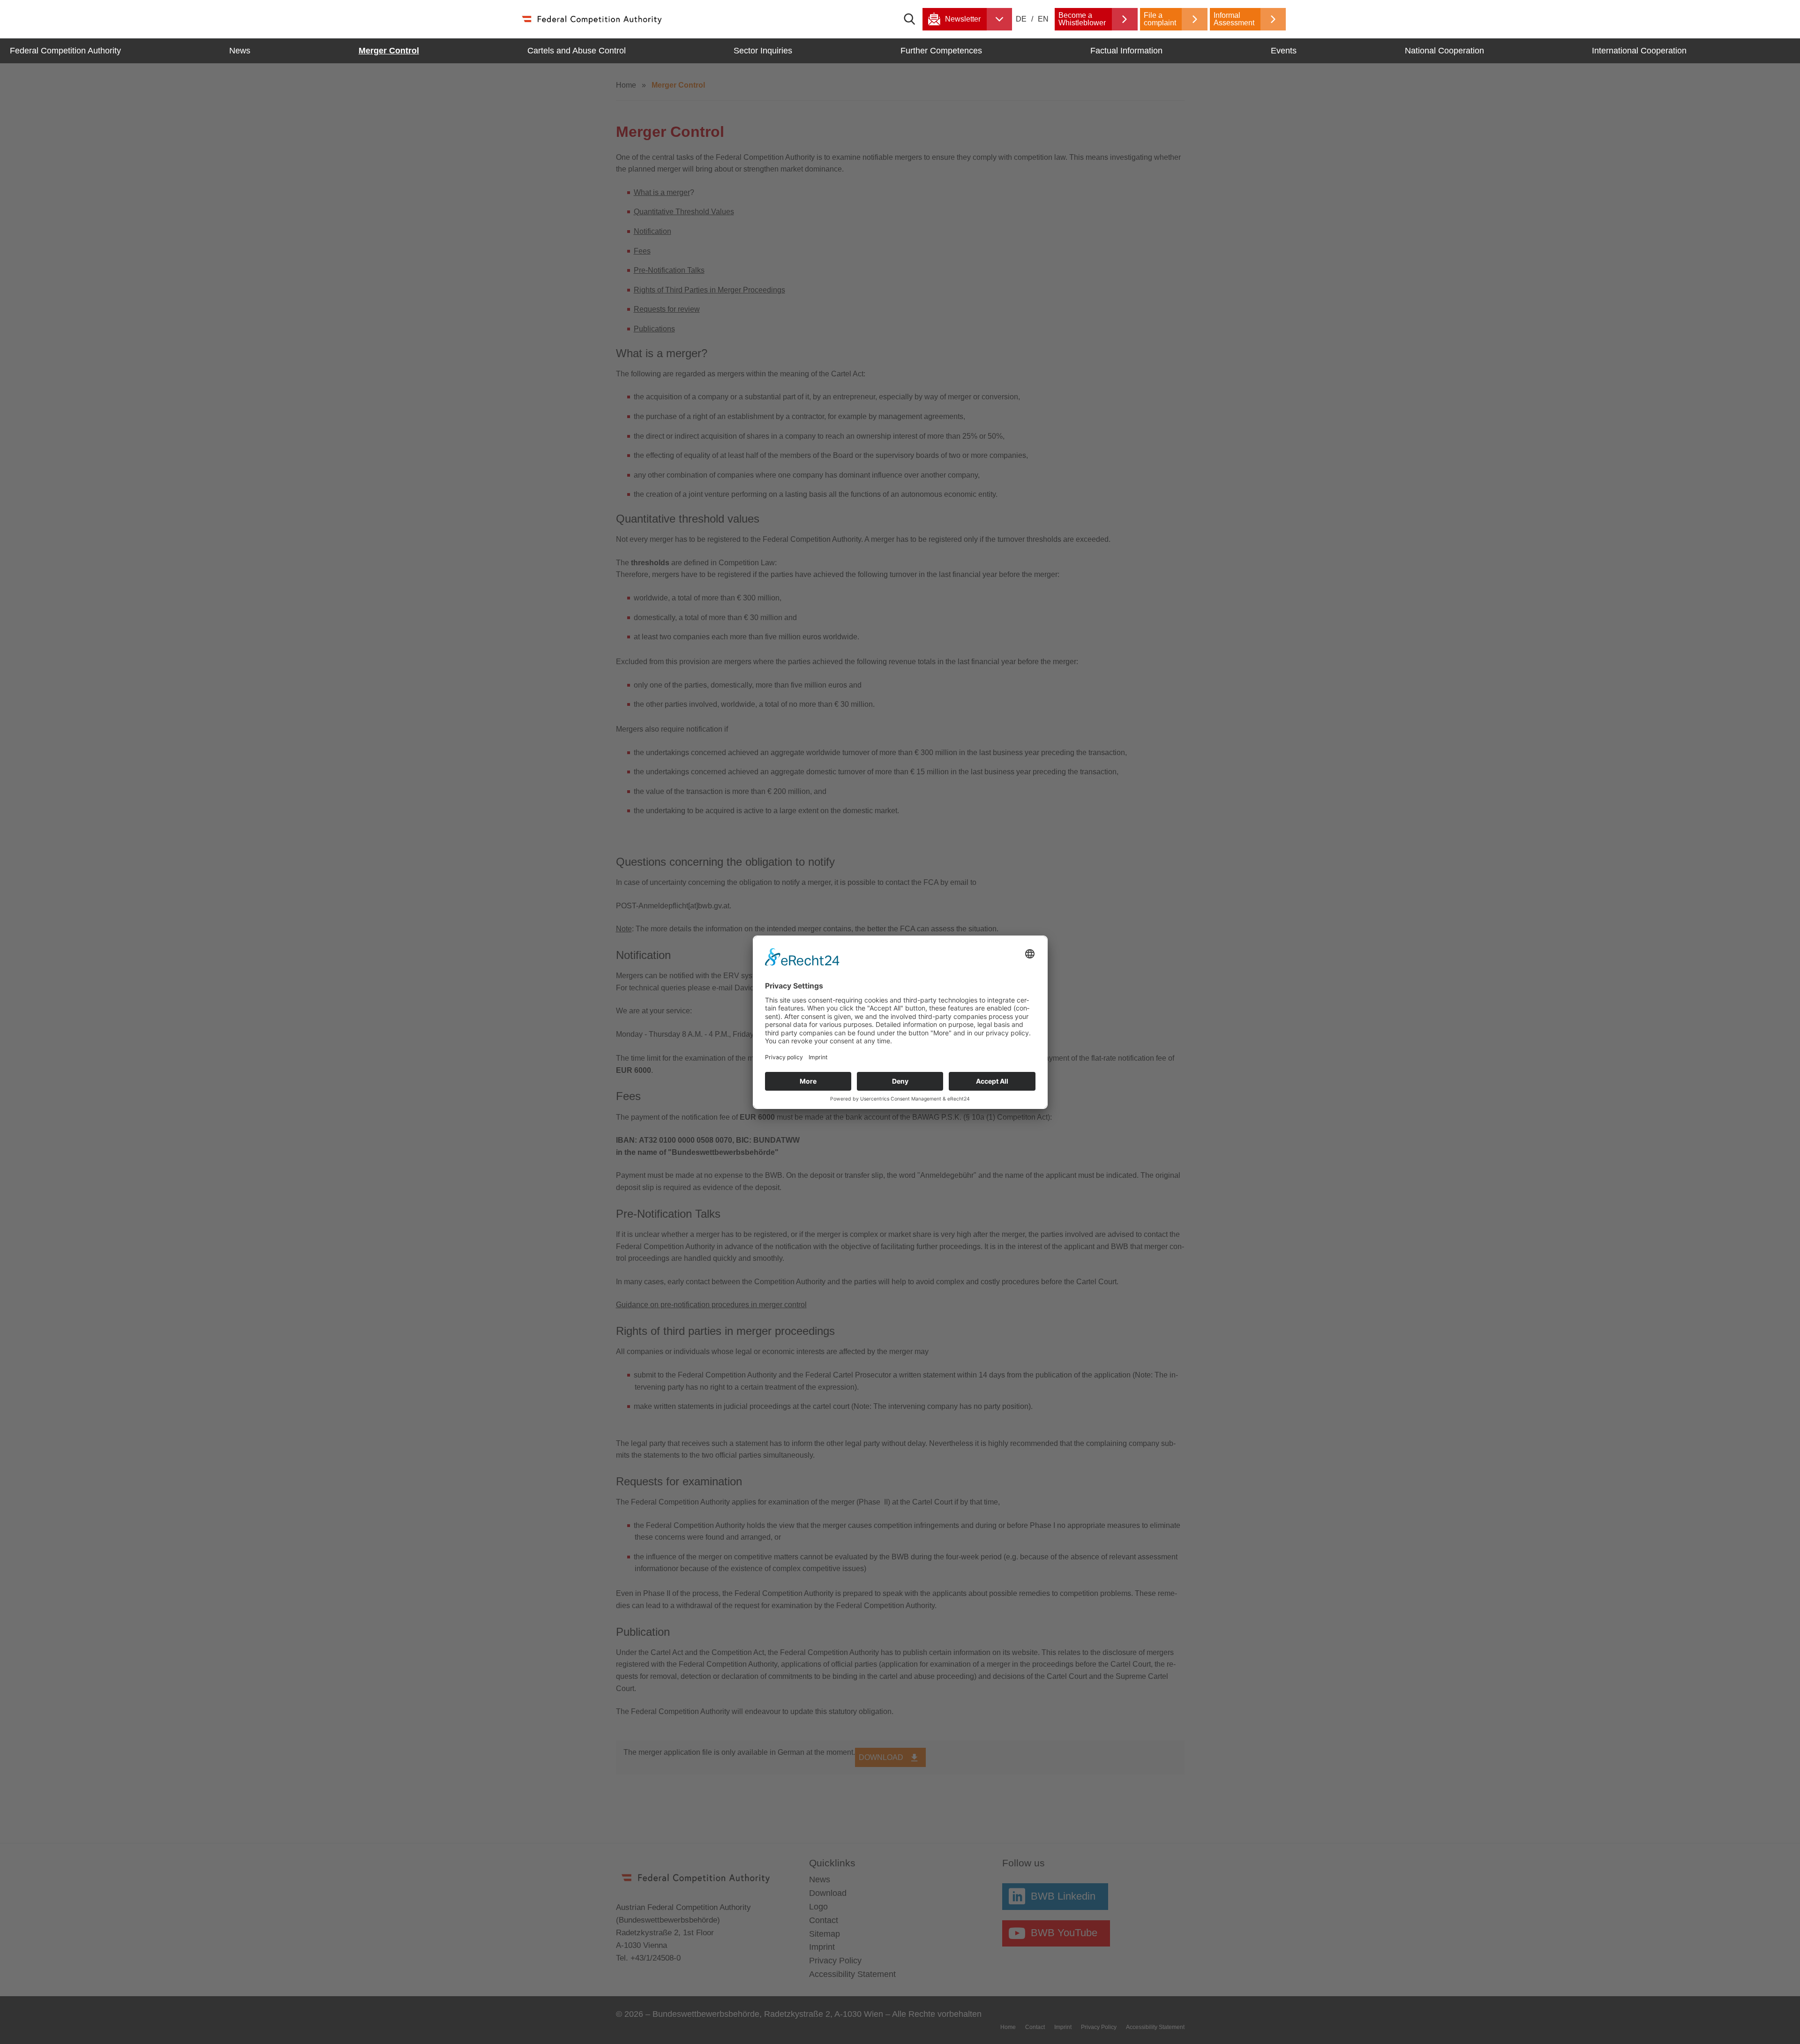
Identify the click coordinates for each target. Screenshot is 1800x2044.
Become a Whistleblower (1082, 19)
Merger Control (389, 51)
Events (1284, 51)
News (240, 51)
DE (1022, 19)
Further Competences (941, 51)
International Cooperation (1639, 51)
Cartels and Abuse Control (577, 51)
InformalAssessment (1234, 19)
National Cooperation (1444, 51)
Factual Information (1126, 51)
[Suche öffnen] (913, 19)
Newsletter (963, 19)
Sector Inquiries (763, 51)
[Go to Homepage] (591, 19)
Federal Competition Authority (65, 51)
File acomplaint (1160, 19)
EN (1043, 19)
